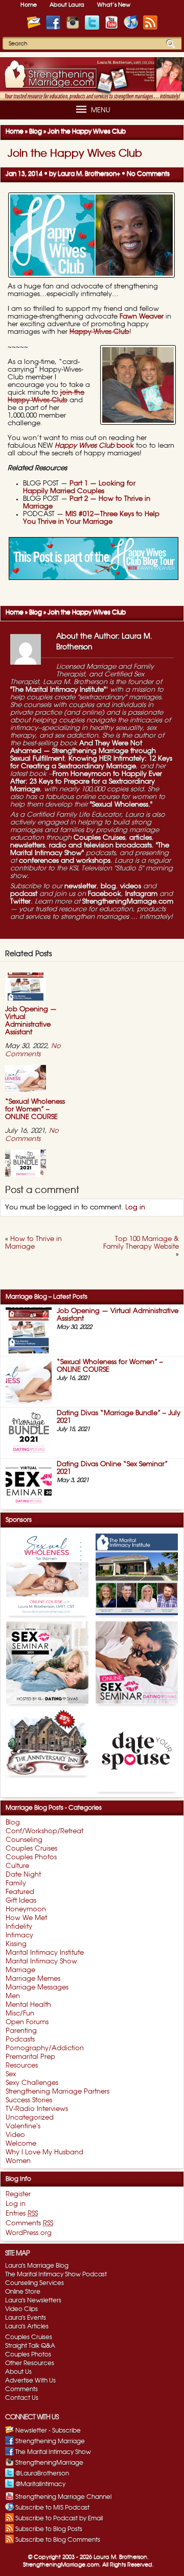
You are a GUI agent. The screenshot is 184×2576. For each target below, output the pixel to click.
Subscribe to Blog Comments (58, 2540)
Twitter (20, 902)
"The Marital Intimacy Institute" (58, 690)
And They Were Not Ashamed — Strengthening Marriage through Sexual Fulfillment (83, 751)
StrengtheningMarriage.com (128, 902)
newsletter (80, 886)
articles (141, 838)
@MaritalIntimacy (40, 2484)
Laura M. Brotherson (87, 174)
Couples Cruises (99, 838)
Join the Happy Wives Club (75, 154)
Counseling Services (34, 2283)
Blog (36, 131)
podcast (24, 894)
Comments (21, 2389)
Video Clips (21, 2309)
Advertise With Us (30, 2380)
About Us (18, 2372)
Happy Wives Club (99, 332)
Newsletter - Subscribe (48, 2431)
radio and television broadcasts (100, 846)
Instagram (141, 894)
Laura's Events (26, 2318)
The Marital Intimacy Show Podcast (56, 2274)
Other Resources (30, 2363)
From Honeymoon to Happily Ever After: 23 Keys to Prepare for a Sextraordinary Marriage (86, 782)
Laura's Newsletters (33, 2300)
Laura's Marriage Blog (37, 2266)
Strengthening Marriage (50, 2441)
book (94, 446)
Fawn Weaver (142, 317)
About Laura (67, 5)
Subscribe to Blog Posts (49, 2529)
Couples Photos (28, 2354)
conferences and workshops (65, 861)
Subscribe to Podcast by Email (59, 2518)
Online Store (23, 2292)
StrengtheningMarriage (49, 2463)
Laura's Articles (27, 2326)
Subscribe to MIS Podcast (52, 2508)
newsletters (28, 846)
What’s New (114, 5)
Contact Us (22, 2398)
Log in (135, 1208)
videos (131, 886)
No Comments (148, 174)
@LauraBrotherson (42, 2473)
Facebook (105, 894)
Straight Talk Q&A (30, 2346)
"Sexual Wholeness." (121, 805)
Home (29, 5)
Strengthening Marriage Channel (63, 2497)
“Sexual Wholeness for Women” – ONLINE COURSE (35, 1110)
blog (108, 886)
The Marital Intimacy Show (53, 2452)
